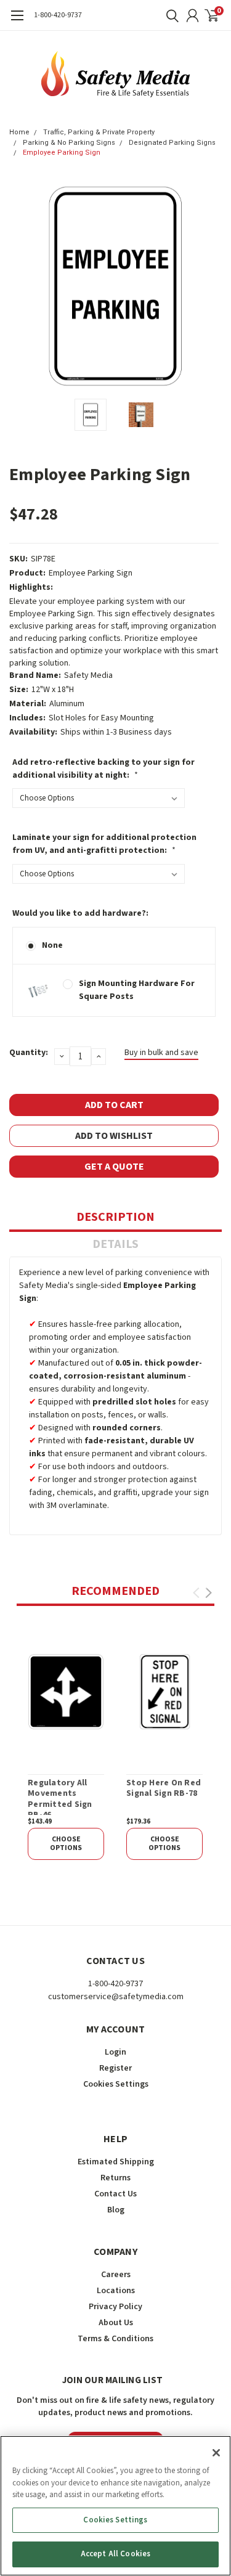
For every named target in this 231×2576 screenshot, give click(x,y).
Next (209, 286)
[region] (115, 2506)
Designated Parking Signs (172, 143)
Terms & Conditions (115, 2339)
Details (115, 1244)
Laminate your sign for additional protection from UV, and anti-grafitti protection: (104, 844)
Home (19, 132)
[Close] (216, 2453)
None (52, 945)
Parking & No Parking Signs (69, 143)
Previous (22, 286)
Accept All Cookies (115, 2554)
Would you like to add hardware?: (80, 913)
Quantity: (29, 1053)
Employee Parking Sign (62, 153)
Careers (116, 2275)
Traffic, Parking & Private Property (99, 132)
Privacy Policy (115, 2307)
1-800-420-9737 (58, 15)
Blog (116, 2210)
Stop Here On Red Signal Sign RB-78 (164, 1789)
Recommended (115, 1591)
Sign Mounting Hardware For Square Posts (137, 990)
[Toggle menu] (17, 22)
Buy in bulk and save (161, 1053)
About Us (116, 2323)
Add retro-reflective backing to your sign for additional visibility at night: (103, 769)
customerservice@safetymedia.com (116, 1997)
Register (115, 2068)
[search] (169, 15)
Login (115, 2052)
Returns (115, 2178)
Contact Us (115, 2194)
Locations (116, 2291)
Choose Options (66, 1844)
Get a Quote (114, 1167)
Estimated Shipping (116, 2162)
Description (115, 1217)
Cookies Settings (115, 2520)
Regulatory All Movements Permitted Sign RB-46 (60, 1800)
